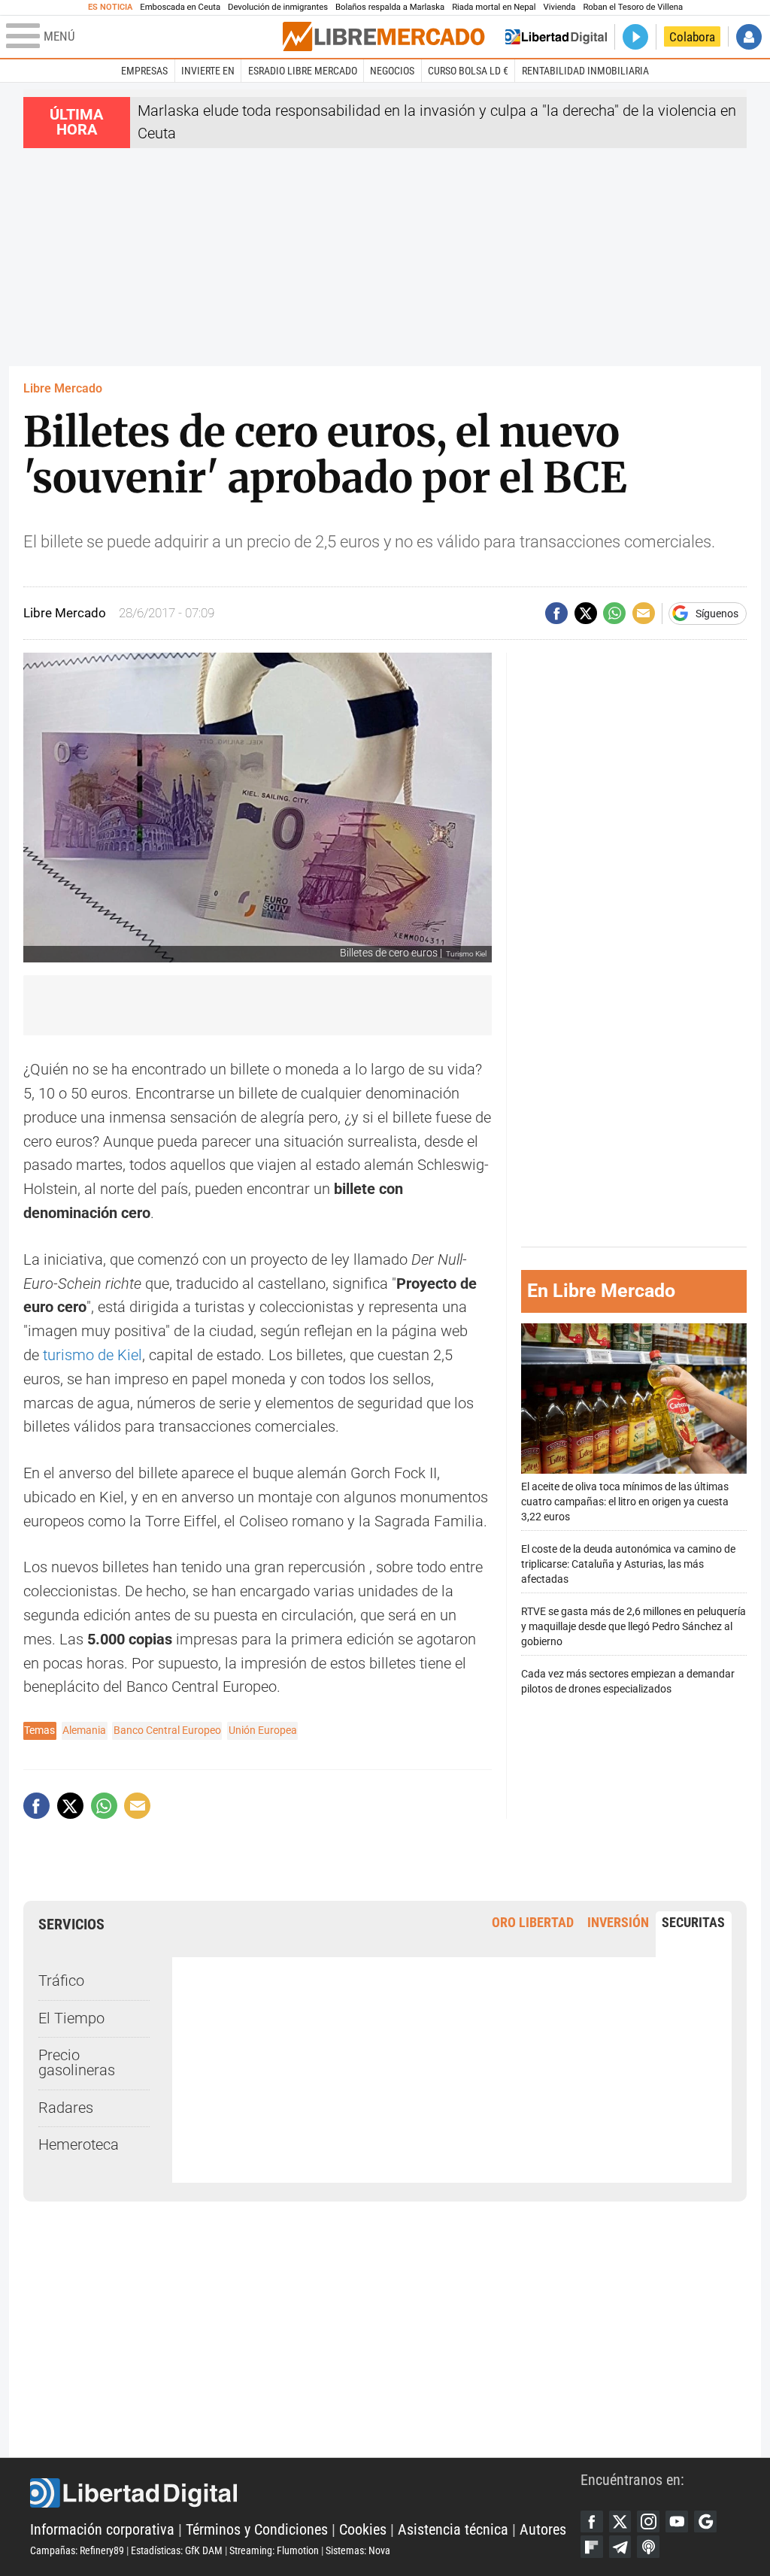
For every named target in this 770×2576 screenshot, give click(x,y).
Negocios (392, 71)
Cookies (363, 2530)
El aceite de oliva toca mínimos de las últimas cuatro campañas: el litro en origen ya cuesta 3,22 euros (625, 1502)
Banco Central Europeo (167, 1730)
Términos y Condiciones (257, 2530)
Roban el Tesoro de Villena (633, 7)
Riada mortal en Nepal (494, 7)
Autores (543, 2530)
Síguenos (717, 614)
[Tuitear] (586, 614)
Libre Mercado (63, 388)
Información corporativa (102, 2530)
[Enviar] (614, 614)
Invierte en (208, 71)
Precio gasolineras (77, 2063)
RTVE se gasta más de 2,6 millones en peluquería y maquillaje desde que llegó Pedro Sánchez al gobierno (634, 1627)
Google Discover (705, 2522)
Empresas (144, 71)
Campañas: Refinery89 (77, 2550)
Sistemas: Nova (358, 2550)
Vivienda (559, 7)
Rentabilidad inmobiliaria (585, 71)
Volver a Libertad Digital (556, 37)
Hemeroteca (79, 2145)
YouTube (677, 2522)
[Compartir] (556, 614)
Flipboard (592, 2547)
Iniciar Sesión (749, 37)
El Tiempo (71, 2018)
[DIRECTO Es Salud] (635, 37)
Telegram (620, 2547)
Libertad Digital (305, 2493)
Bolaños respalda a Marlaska (390, 7)
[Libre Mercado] (383, 36)
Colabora (692, 37)
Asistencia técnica (453, 2530)
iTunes (648, 2547)
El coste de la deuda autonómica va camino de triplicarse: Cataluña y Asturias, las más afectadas (628, 1564)
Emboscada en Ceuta (180, 7)
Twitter (620, 2522)
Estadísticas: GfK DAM (177, 2550)
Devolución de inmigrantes (278, 7)
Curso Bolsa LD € (468, 71)
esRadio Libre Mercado (303, 71)
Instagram (648, 2522)
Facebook (592, 2522)
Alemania (84, 1730)
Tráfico (61, 1981)
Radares (66, 2108)
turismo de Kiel (92, 1355)
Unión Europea (263, 1730)
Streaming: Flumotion (274, 2550)
